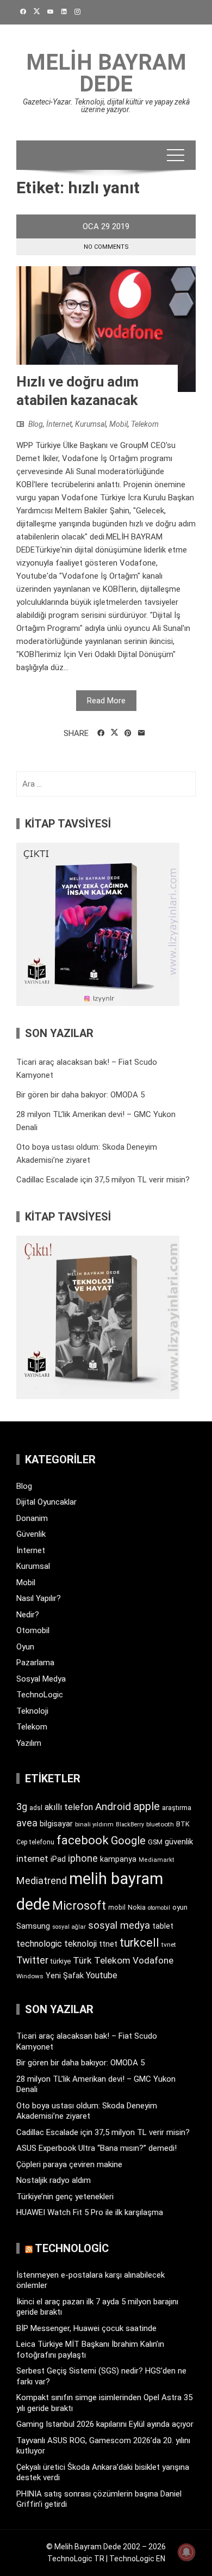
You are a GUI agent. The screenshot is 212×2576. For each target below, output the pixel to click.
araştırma (177, 1808)
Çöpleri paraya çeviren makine (69, 2164)
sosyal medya (119, 1925)
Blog (36, 424)
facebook (83, 1840)
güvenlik (179, 1842)
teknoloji (80, 1944)
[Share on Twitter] (114, 733)
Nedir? (28, 1615)
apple (146, 1806)
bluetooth (160, 1824)
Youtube (102, 1975)
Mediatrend (42, 1881)
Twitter (32, 1960)
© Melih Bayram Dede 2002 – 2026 (106, 2547)
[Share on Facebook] (101, 733)
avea (27, 1823)
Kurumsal (91, 424)
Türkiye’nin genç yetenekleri (65, 2197)
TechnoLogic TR (76, 2559)
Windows (30, 1976)
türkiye (61, 1961)
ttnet (108, 1944)
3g (22, 1807)
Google (128, 1841)
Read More (106, 701)
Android (113, 1807)
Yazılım (29, 1743)
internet (32, 1859)
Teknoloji (32, 1711)
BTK (183, 1824)
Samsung (33, 1926)
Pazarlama (35, 1663)
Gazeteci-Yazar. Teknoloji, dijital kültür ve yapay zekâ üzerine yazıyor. (106, 106)
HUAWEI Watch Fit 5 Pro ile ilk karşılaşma (90, 2212)
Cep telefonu (35, 1842)
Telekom (145, 424)
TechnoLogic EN (137, 2559)
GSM (155, 1842)
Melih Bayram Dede (106, 73)
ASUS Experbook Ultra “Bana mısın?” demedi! (96, 2148)
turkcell (139, 1943)
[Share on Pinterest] (128, 733)
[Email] (142, 733)
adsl (36, 1808)
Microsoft (79, 1905)
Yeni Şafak (65, 1976)
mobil (117, 1908)
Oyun (25, 1647)
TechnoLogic (40, 1695)
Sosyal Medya (41, 1679)
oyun (180, 1907)
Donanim (32, 1518)
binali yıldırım (94, 1824)
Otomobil (33, 1630)
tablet (163, 1926)
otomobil (159, 1908)
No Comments (106, 247)
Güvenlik (31, 1534)
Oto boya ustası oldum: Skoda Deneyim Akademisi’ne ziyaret (87, 2111)
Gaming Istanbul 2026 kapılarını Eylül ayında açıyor (105, 2424)
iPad (58, 1859)
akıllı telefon (69, 1807)
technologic (39, 1944)
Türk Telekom (102, 1960)
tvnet (169, 1945)
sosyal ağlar (69, 1927)
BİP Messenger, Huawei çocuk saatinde (86, 2328)
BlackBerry (130, 1824)
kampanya (118, 1859)
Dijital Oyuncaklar (46, 1502)
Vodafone (153, 1960)
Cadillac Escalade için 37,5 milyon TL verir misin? (103, 1180)
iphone (83, 1858)
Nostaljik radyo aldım (54, 2180)
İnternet (59, 424)
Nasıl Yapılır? (39, 1598)
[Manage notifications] (186, 2552)
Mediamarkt (157, 1860)
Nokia (137, 1907)
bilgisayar (56, 1824)
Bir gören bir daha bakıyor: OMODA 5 (80, 1095)
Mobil (119, 424)
